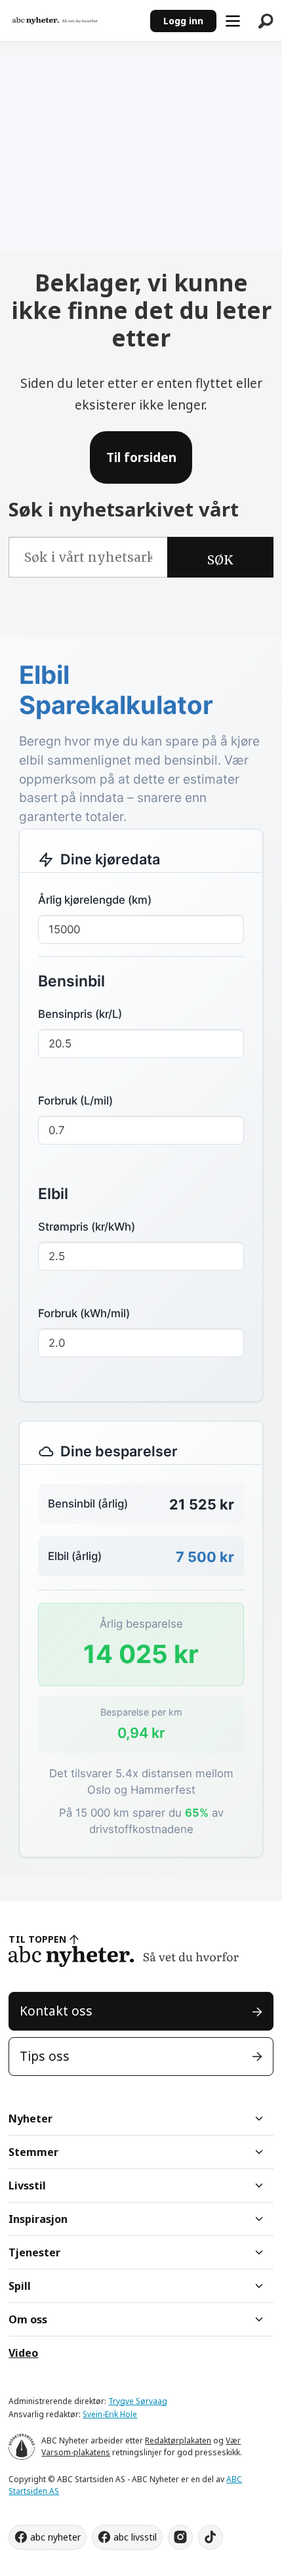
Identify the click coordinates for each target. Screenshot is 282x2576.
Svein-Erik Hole (110, 2414)
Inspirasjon (38, 2219)
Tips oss (45, 2056)
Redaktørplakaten (178, 2440)
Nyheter (30, 2119)
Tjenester (34, 2252)
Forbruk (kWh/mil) (84, 1313)
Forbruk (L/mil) (75, 1101)
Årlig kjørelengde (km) (95, 900)
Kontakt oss (56, 2011)
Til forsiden (141, 457)
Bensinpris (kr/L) (80, 1014)
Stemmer (33, 2152)
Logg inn (183, 21)
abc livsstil (135, 2537)
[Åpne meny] (233, 21)
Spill (20, 2286)
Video (23, 2353)
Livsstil (27, 2185)
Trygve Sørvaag (138, 2401)
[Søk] (266, 21)
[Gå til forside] (75, 21)
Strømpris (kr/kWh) (87, 1227)
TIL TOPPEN (37, 1939)
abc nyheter (55, 2537)
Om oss (28, 2319)
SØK (220, 560)
